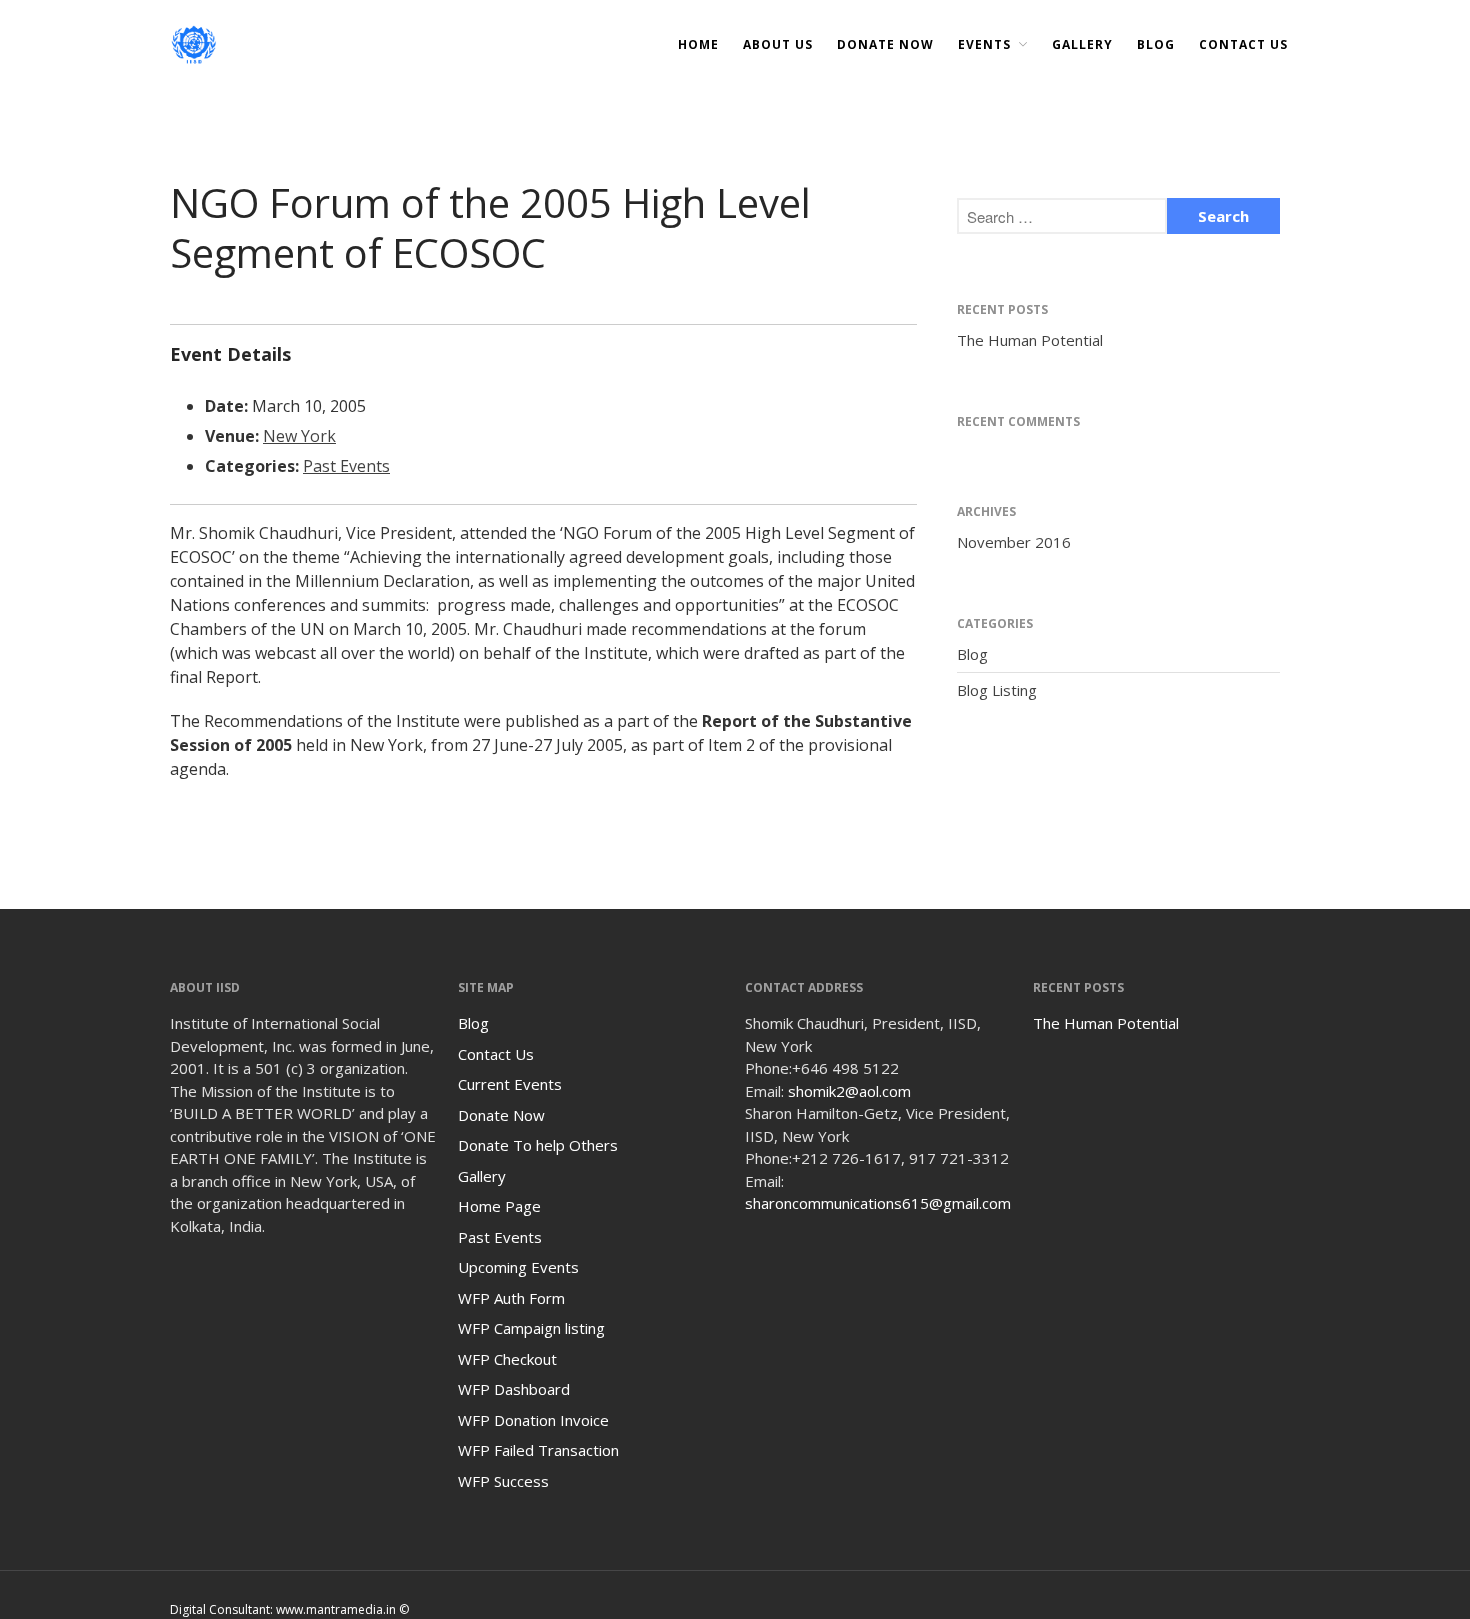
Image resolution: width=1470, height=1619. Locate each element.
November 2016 (1014, 542)
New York (299, 436)
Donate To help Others (538, 1145)
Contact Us (1243, 44)
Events (984, 44)
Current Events (510, 1084)
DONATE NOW (885, 44)
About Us (778, 44)
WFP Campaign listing (531, 1328)
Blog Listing (997, 690)
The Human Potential (1030, 340)
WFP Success (503, 1481)
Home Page (499, 1206)
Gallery (1082, 44)
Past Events (346, 466)
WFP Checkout (507, 1359)
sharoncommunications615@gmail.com (878, 1203)
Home (698, 44)
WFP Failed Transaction (538, 1450)
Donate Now (501, 1115)
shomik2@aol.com (849, 1091)
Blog (1156, 44)
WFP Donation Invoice (533, 1420)
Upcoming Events (518, 1267)
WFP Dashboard (514, 1389)
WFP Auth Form (511, 1298)
